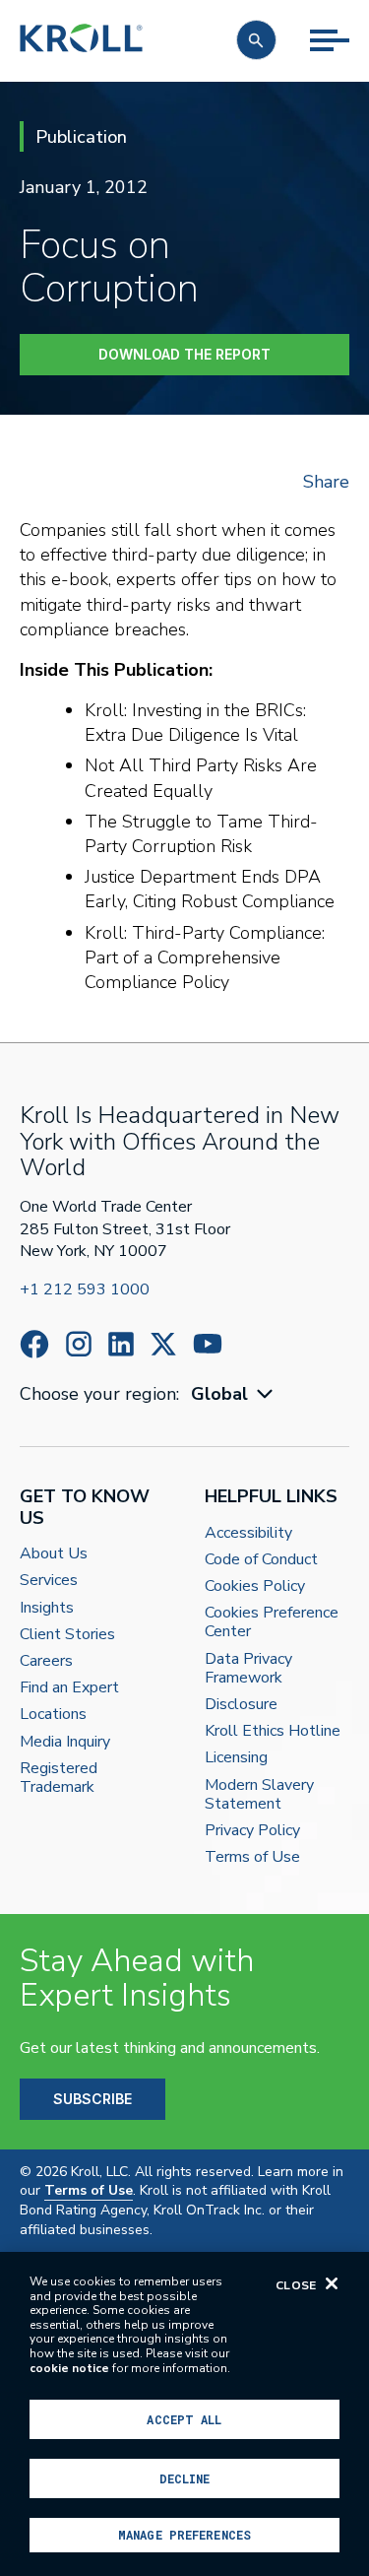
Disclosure (241, 1705)
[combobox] (234, 1394)
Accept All (184, 2419)
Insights (47, 1608)
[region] (184, 2414)
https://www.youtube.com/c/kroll (208, 1344)
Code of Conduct (261, 1560)
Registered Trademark (59, 1778)
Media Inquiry (65, 1742)
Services (49, 1581)
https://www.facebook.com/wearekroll (34, 1344)
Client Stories (67, 1635)
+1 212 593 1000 (85, 1289)
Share (326, 482)
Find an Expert (69, 1688)
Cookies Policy (255, 1586)
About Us (54, 1554)
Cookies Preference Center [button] (272, 1622)
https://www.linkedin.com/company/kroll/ (121, 1344)
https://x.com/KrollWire (163, 1344)
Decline (185, 2478)
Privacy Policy (252, 1831)
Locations (53, 1715)
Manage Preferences (184, 2535)
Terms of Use (252, 1857)
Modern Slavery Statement (259, 1795)
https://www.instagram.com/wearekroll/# (79, 1344)
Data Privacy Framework (248, 1669)
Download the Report (184, 354)
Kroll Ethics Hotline (273, 1731)
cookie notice (69, 2368)
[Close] (332, 2283)
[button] (256, 40)
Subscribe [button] (92, 2099)
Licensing (236, 1758)
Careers (46, 1661)
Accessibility (248, 1533)
